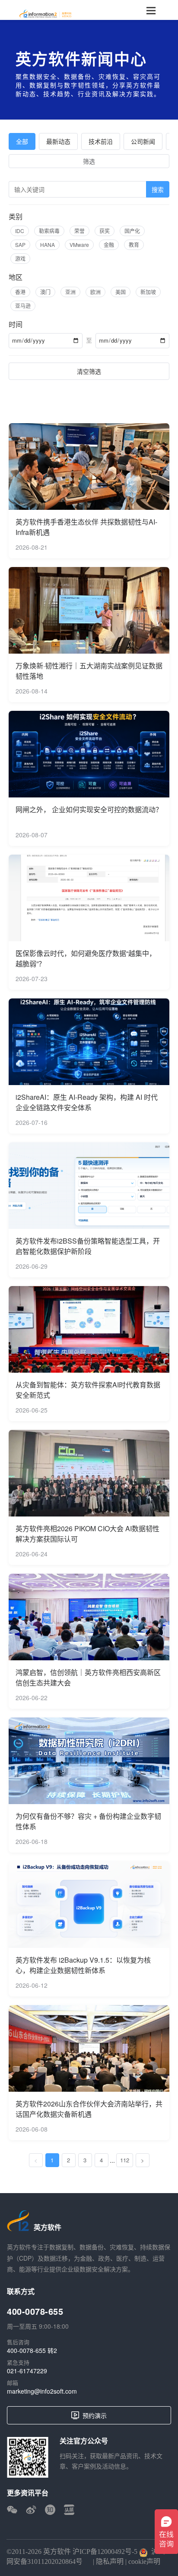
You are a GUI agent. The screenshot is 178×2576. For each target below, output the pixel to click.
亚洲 (70, 292)
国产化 (132, 231)
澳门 (45, 292)
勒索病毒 (49, 231)
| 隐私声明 (107, 2561)
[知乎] (50, 2510)
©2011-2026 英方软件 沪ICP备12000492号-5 (72, 2552)
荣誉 (79, 231)
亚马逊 (23, 306)
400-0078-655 (35, 2311)
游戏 (20, 258)
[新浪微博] (31, 2510)
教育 (134, 245)
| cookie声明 (142, 2561)
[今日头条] (69, 2510)
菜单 (151, 10)
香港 (20, 292)
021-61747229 (27, 2371)
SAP (20, 245)
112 (125, 2160)
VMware (79, 245)
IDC (20, 231)
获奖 (105, 231)
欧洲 (95, 292)
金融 (109, 245)
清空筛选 (89, 371)
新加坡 (148, 292)
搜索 (158, 189)
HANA (48, 245)
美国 (121, 292)
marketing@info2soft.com (42, 2391)
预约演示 (95, 2415)
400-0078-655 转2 (32, 2350)
